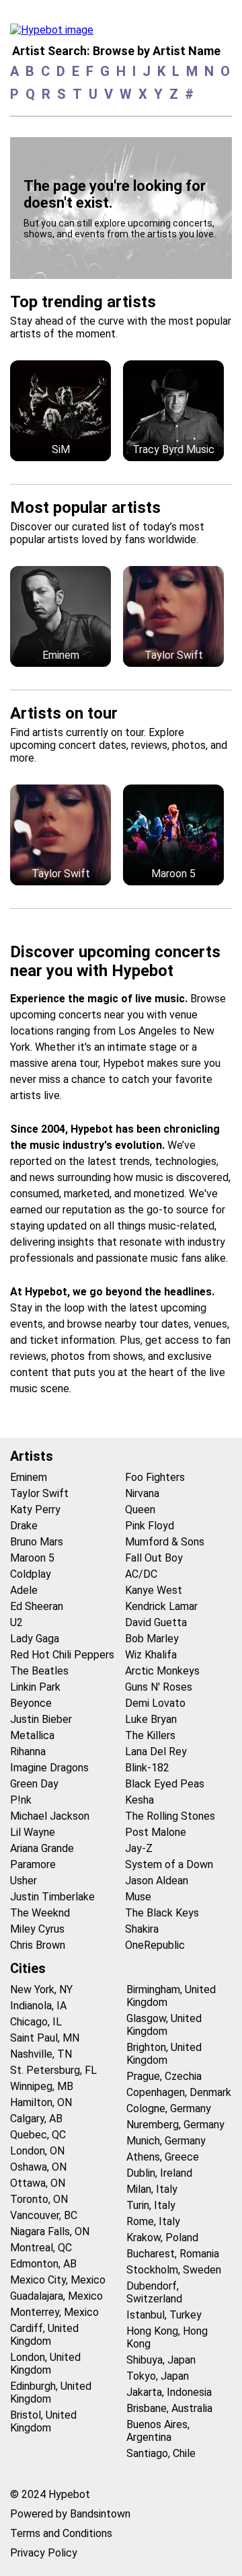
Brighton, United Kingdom (164, 2054)
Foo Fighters (155, 1477)
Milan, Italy (152, 2189)
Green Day (34, 1784)
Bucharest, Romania (173, 2254)
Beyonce (31, 1703)
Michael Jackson (50, 1816)
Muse (138, 1897)
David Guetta (156, 1622)
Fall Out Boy (154, 1558)
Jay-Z (139, 1848)
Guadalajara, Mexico (56, 2296)
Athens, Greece (163, 2157)
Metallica (32, 1735)
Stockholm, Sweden (174, 2270)
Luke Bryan (151, 1719)
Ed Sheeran (37, 1606)
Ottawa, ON (38, 2183)
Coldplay (31, 1574)
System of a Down (169, 1864)
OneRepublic (155, 1945)
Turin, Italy (151, 2205)
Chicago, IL (36, 2022)
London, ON (37, 2151)
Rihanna (28, 1752)
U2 (16, 1622)
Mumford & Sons (165, 1542)
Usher (24, 1881)
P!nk (21, 1800)
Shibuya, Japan (161, 2360)
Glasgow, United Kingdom (164, 2025)
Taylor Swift (39, 1493)
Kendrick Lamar (161, 1606)
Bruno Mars (37, 1542)
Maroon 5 (32, 1558)
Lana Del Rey (156, 1752)
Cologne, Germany (169, 2108)
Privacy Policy (44, 2553)
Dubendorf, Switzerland (154, 2292)
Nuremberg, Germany (175, 2125)
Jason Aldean (157, 1881)
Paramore (33, 1864)
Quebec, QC (38, 2135)
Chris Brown (38, 1945)
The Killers (150, 1735)
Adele (24, 1590)
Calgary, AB (36, 2119)
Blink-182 (147, 1768)
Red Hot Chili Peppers (62, 1655)
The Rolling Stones (170, 1816)
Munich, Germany (166, 2141)
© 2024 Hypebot (50, 2494)
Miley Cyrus (37, 1929)
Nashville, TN (41, 2054)
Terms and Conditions (61, 2533)
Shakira (142, 1929)
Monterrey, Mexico (54, 2312)
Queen (140, 1510)
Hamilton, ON (41, 2102)
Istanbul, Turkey (164, 2315)
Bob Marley (152, 1639)
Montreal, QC (41, 2248)
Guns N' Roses (159, 1687)
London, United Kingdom (45, 2364)
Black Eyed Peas (165, 1784)
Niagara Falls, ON (50, 2231)
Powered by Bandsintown (70, 2514)
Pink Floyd (150, 1526)
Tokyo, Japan (158, 2376)
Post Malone (156, 1832)
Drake (24, 1526)
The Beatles (39, 1671)
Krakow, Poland (162, 2238)
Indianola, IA (38, 2006)
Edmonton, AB (43, 2264)
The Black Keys (162, 1913)
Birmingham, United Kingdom (171, 1996)
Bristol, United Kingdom (43, 2421)
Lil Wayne (33, 1832)
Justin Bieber (41, 1719)
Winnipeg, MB (42, 2086)
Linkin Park (35, 1687)
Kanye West (154, 1590)
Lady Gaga (35, 1639)
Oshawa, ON (38, 2167)
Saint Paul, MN (45, 2038)
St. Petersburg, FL (53, 2070)
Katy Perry (35, 1510)
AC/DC (141, 1574)
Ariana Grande (42, 1848)
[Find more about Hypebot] (55, 34)
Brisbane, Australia (169, 2408)
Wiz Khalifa (151, 1655)
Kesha (139, 1800)
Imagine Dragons (49, 1768)
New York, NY (41, 1989)
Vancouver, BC (44, 2215)
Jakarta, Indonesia (169, 2392)
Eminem (29, 1477)
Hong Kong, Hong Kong (167, 2337)
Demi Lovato (155, 1703)
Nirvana (142, 1493)
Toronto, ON (39, 2199)
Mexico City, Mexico (58, 2280)
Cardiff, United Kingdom (44, 2335)
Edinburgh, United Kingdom (51, 2392)
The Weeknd (40, 1913)
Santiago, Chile (161, 2453)
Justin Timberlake (52, 1897)
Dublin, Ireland (159, 2173)
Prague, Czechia (164, 2076)
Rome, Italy (153, 2221)
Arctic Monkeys (162, 1671)
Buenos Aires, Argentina (158, 2431)
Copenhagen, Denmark (179, 2092)
